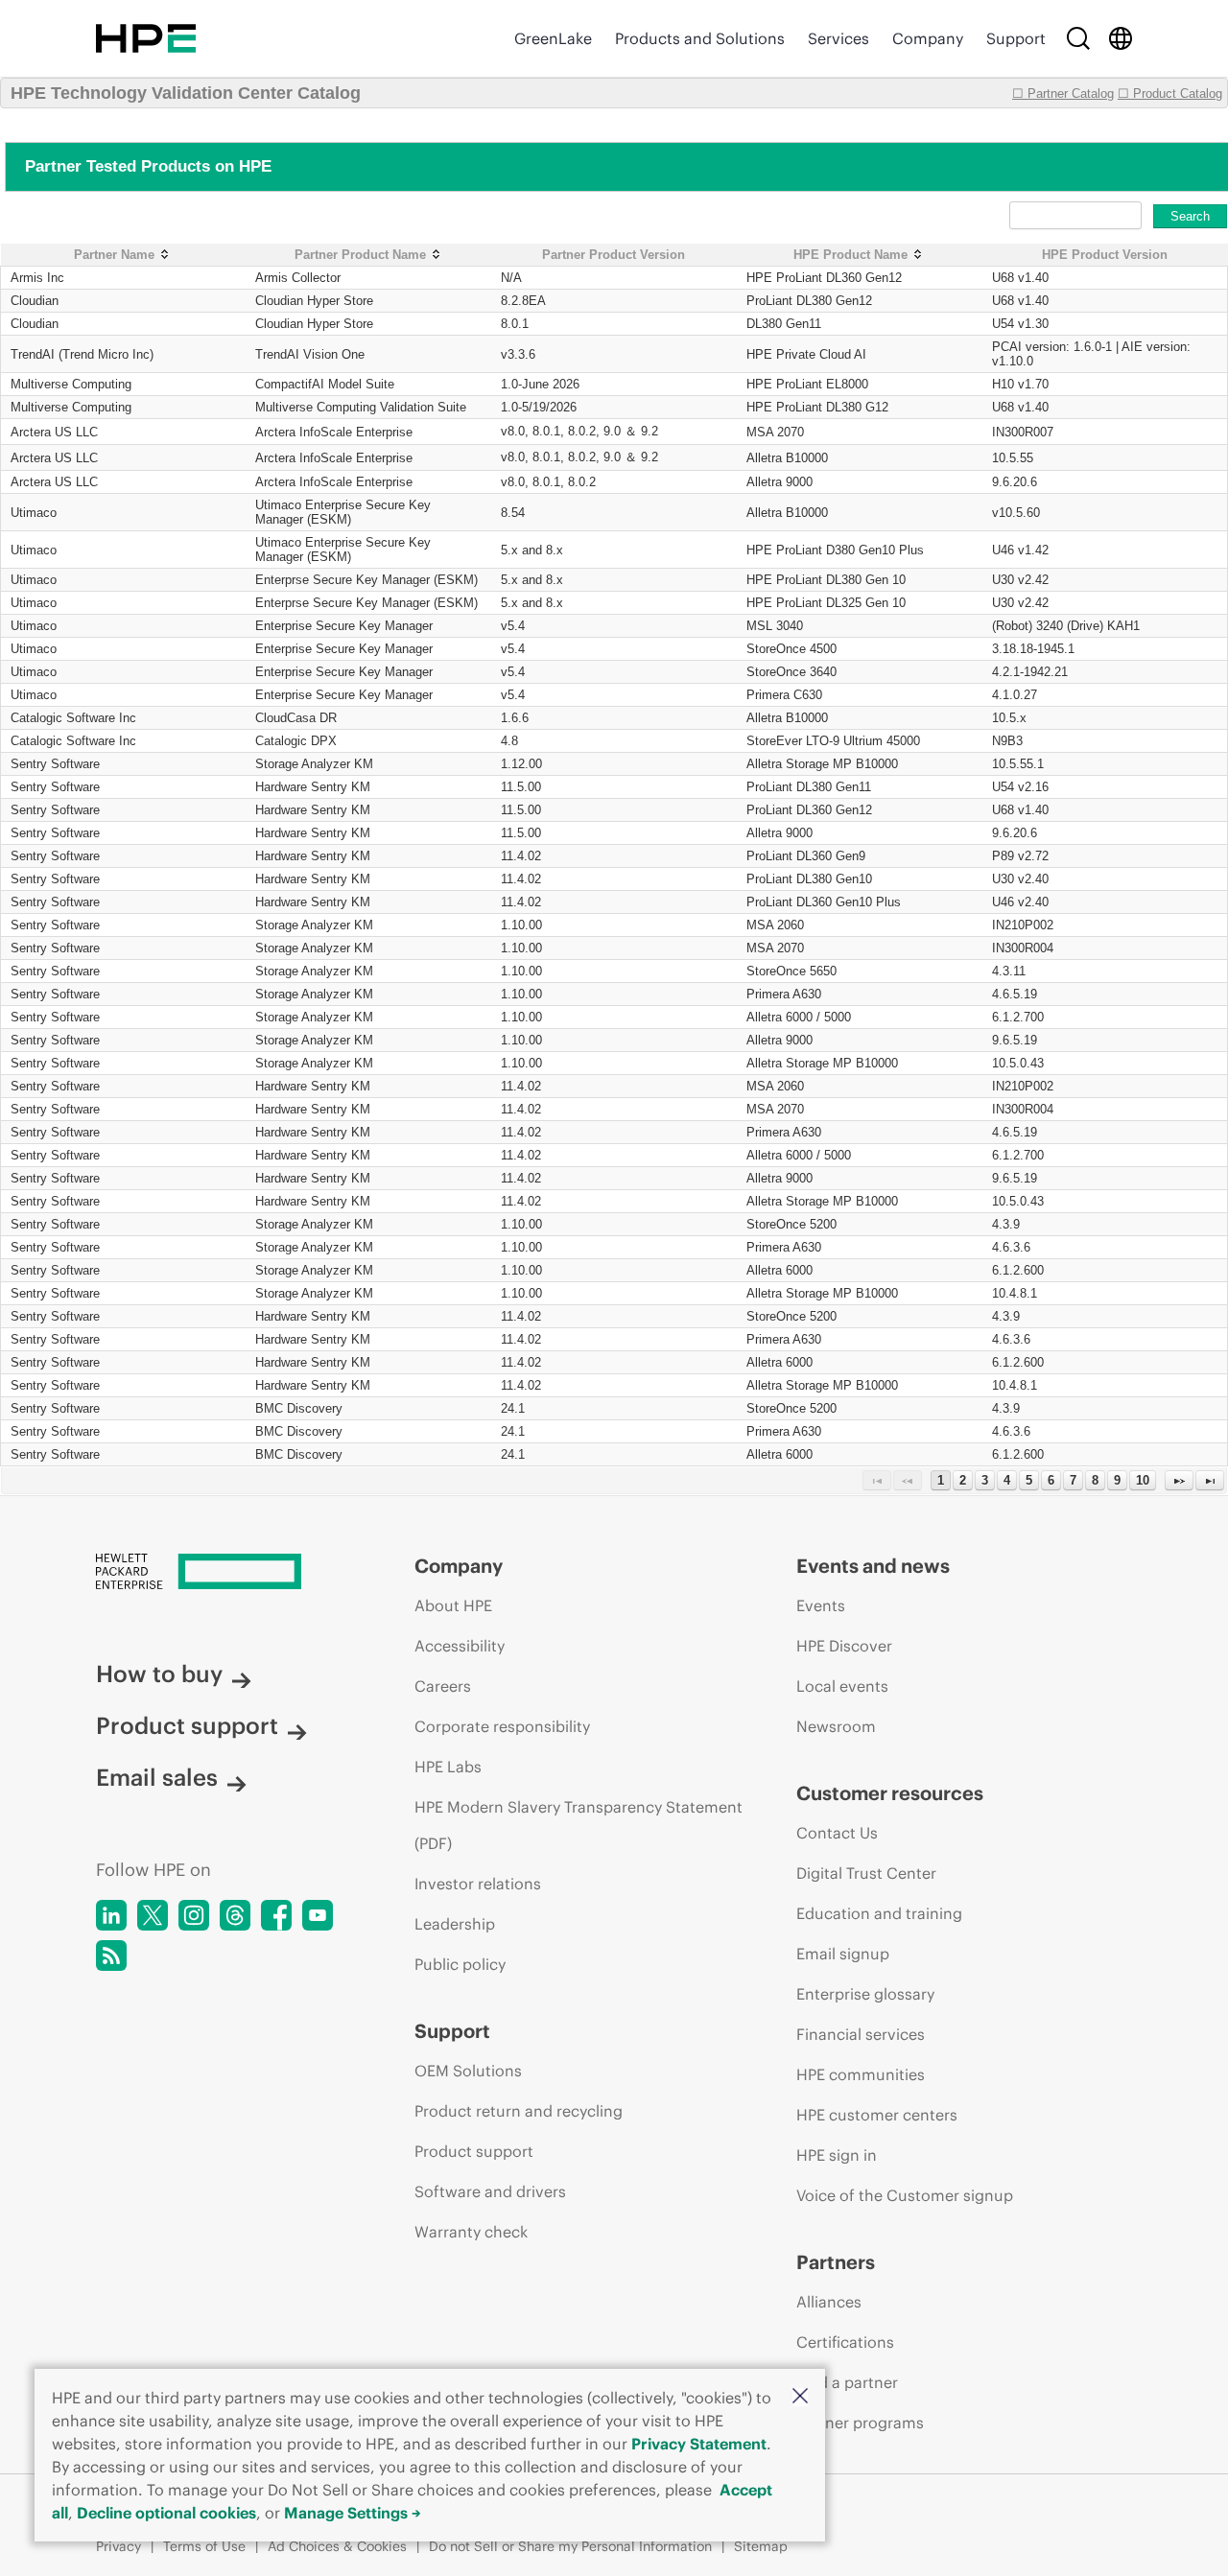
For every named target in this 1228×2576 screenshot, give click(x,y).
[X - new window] (153, 1915)
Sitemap (761, 2546)
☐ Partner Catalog (1063, 94)
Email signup (843, 1954)
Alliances (829, 2302)
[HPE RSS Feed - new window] (111, 1955)
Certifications (845, 2342)
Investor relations (478, 1884)
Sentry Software (55, 764)
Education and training (879, 1913)
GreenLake (553, 38)
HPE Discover (844, 1646)
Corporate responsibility (502, 1726)
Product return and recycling (519, 2111)
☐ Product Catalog (1170, 94)
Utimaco (34, 513)
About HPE (453, 1605)
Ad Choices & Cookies (337, 2546)
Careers (443, 1686)
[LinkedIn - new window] (111, 1915)
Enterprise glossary (865, 1994)
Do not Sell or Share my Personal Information (570, 2546)
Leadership (455, 1924)
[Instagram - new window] (194, 1915)
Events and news (873, 1566)
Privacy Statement (699, 2444)
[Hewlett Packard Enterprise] (146, 38)
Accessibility (460, 1646)
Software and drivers (490, 2191)
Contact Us (837, 1833)
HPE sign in (837, 2155)
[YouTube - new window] (318, 1915)
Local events (842, 1686)
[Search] (1078, 38)
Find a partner (847, 2382)
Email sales (157, 1777)
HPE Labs (448, 1767)
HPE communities (861, 2074)
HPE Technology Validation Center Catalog (186, 93)
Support (1016, 38)
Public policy (460, 1964)
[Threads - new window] (235, 1915)
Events (821, 1605)
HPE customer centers (877, 2115)
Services (838, 38)
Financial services (861, 2034)
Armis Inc (37, 278)
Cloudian (35, 301)
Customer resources (890, 1793)
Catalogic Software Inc (73, 718)
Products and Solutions (700, 38)
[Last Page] (1210, 1480)
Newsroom (836, 1726)
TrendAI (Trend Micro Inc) (82, 354)
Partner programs (860, 2423)
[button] (800, 2397)
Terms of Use (204, 2546)
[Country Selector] (1121, 38)
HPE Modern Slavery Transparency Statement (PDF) (579, 1825)
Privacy (118, 2546)
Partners (836, 2262)
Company (928, 38)
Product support (187, 1725)
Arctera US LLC (54, 432)
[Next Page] (1179, 1480)
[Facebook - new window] (276, 1915)
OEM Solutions (468, 2071)
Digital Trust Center (866, 1873)
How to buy (159, 1674)
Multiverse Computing (71, 384)
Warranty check (471, 2232)
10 (1143, 1480)
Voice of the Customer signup (905, 2195)
